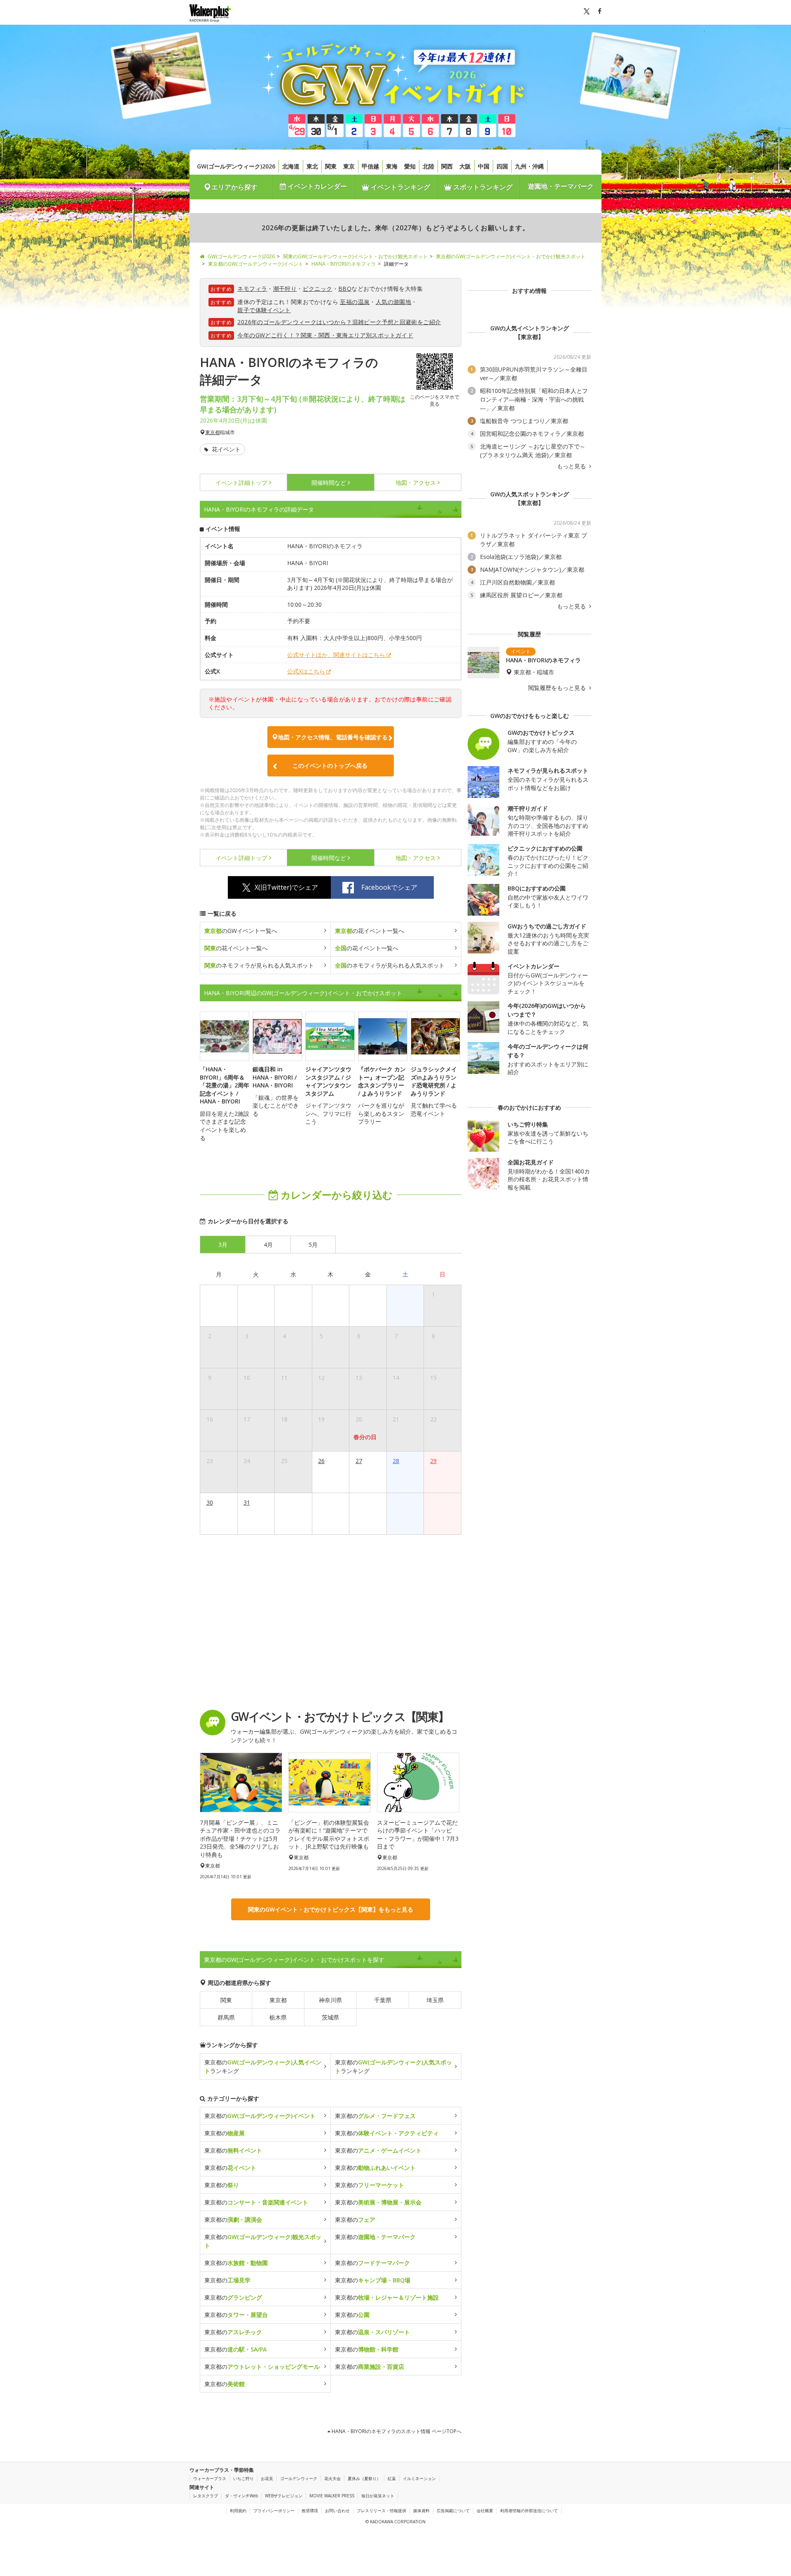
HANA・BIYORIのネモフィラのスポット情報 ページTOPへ (396, 2431)
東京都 (213, 432)
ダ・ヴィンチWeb (241, 2496)
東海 (392, 166)
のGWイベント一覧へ (241, 931)
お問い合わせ (337, 2511)
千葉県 (383, 2000)
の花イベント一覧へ (370, 931)
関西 (447, 166)
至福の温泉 (355, 302)
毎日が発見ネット (378, 2496)
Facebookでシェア (389, 887)
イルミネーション (419, 2478)
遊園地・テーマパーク (561, 186)
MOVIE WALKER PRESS (332, 2496)
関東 (331, 166)
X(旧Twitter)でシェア (286, 887)
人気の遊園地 (393, 302)
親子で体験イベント (264, 310)
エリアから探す (234, 187)
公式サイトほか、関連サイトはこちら (336, 655)
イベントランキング (400, 187)
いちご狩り (243, 2478)
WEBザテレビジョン (284, 2496)
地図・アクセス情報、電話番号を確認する (333, 737)
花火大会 (332, 2478)
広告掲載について (453, 2511)
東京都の (260, 2116)
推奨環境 (310, 2511)
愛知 (410, 166)
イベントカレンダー (316, 186)
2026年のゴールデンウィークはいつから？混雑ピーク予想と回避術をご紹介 (339, 322)
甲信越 (370, 166)
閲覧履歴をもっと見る (558, 688)
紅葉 (392, 2478)
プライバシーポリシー (274, 2511)
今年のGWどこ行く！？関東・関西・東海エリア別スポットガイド (325, 335)
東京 (349, 166)
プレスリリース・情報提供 (381, 2511)
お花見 (267, 2478)
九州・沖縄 (529, 166)
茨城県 (330, 2017)
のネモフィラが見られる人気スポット (259, 965)
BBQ (345, 289)
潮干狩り (285, 289)
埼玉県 (435, 2000)
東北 (312, 166)
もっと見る (572, 466)
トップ (241, 483)
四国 (502, 166)
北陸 (428, 166)
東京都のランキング (263, 2066)
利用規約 (238, 2511)
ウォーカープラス (210, 2478)
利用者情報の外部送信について (529, 2511)
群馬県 (226, 2017)
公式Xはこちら (306, 671)
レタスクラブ (206, 2496)
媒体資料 (421, 2511)
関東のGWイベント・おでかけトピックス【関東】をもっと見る (331, 1909)
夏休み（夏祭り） (364, 2478)
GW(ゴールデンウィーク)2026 (236, 166)
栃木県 (278, 2017)
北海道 (291, 166)
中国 (484, 166)
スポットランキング (482, 187)
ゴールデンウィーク (299, 2478)
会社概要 (485, 2511)
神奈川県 (330, 2000)
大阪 (465, 166)
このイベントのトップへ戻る (330, 766)
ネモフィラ (252, 289)
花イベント (225, 449)
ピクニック (318, 289)
